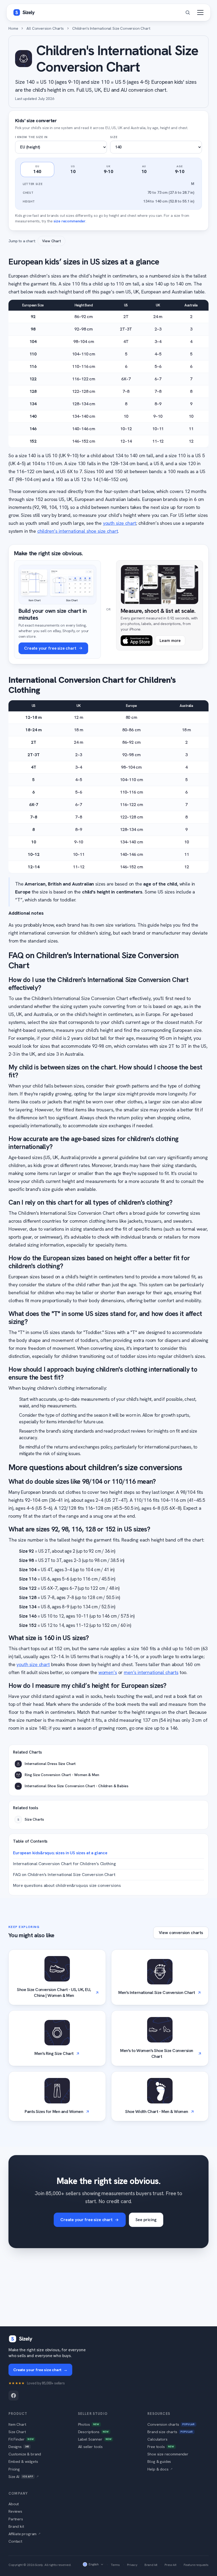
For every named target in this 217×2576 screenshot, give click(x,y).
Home (13, 28)
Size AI (24, 2476)
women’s (108, 1672)
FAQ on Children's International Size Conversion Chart (64, 1875)
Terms (115, 2565)
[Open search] (188, 12)
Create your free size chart (86, 2220)
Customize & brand (25, 2454)
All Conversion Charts (45, 28)
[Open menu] (200, 12)
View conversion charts (181, 1933)
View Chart (51, 241)
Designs (19, 2447)
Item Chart (17, 2424)
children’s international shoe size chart (78, 531)
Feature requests (196, 2565)
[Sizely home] (24, 12)
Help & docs (160, 2469)
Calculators (157, 2439)
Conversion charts (171, 2424)
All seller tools (90, 2447)
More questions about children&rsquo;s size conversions (67, 1885)
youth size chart (119, 523)
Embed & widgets (23, 2461)
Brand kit (16, 2526)
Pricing (14, 2469)
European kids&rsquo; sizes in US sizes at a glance (60, 1853)
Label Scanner (95, 2439)
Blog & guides (159, 2461)
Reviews (15, 2511)
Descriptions (93, 2432)
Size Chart (17, 2432)
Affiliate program (24, 2534)
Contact (15, 2541)
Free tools (161, 2447)
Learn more (170, 641)
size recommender (69, 221)
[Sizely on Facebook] (13, 2396)
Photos (89, 2424)
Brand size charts (170, 2432)
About (14, 2504)
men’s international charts (151, 1672)
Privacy (132, 2565)
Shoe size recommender (168, 2454)
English (94, 2564)
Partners (16, 2519)
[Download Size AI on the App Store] (137, 641)
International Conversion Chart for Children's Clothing (64, 1864)
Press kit (171, 2565)
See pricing (146, 2220)
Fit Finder (21, 2439)
